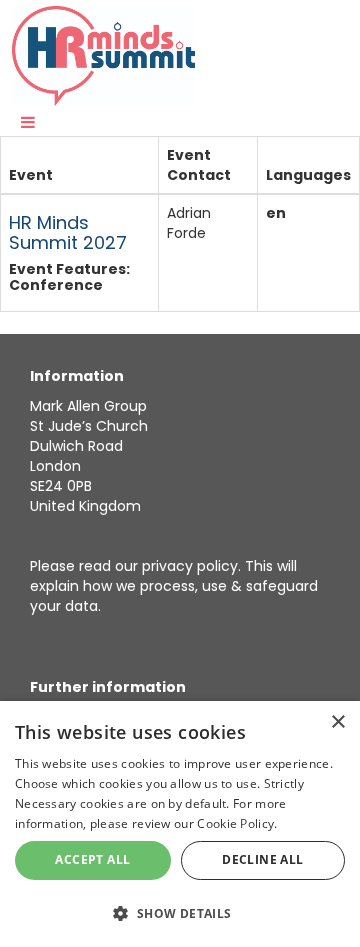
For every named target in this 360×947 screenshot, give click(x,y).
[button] (180, 912)
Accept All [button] (92, 859)
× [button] (337, 722)
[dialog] (180, 824)
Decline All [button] (262, 859)
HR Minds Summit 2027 (68, 232)
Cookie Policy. (237, 823)
